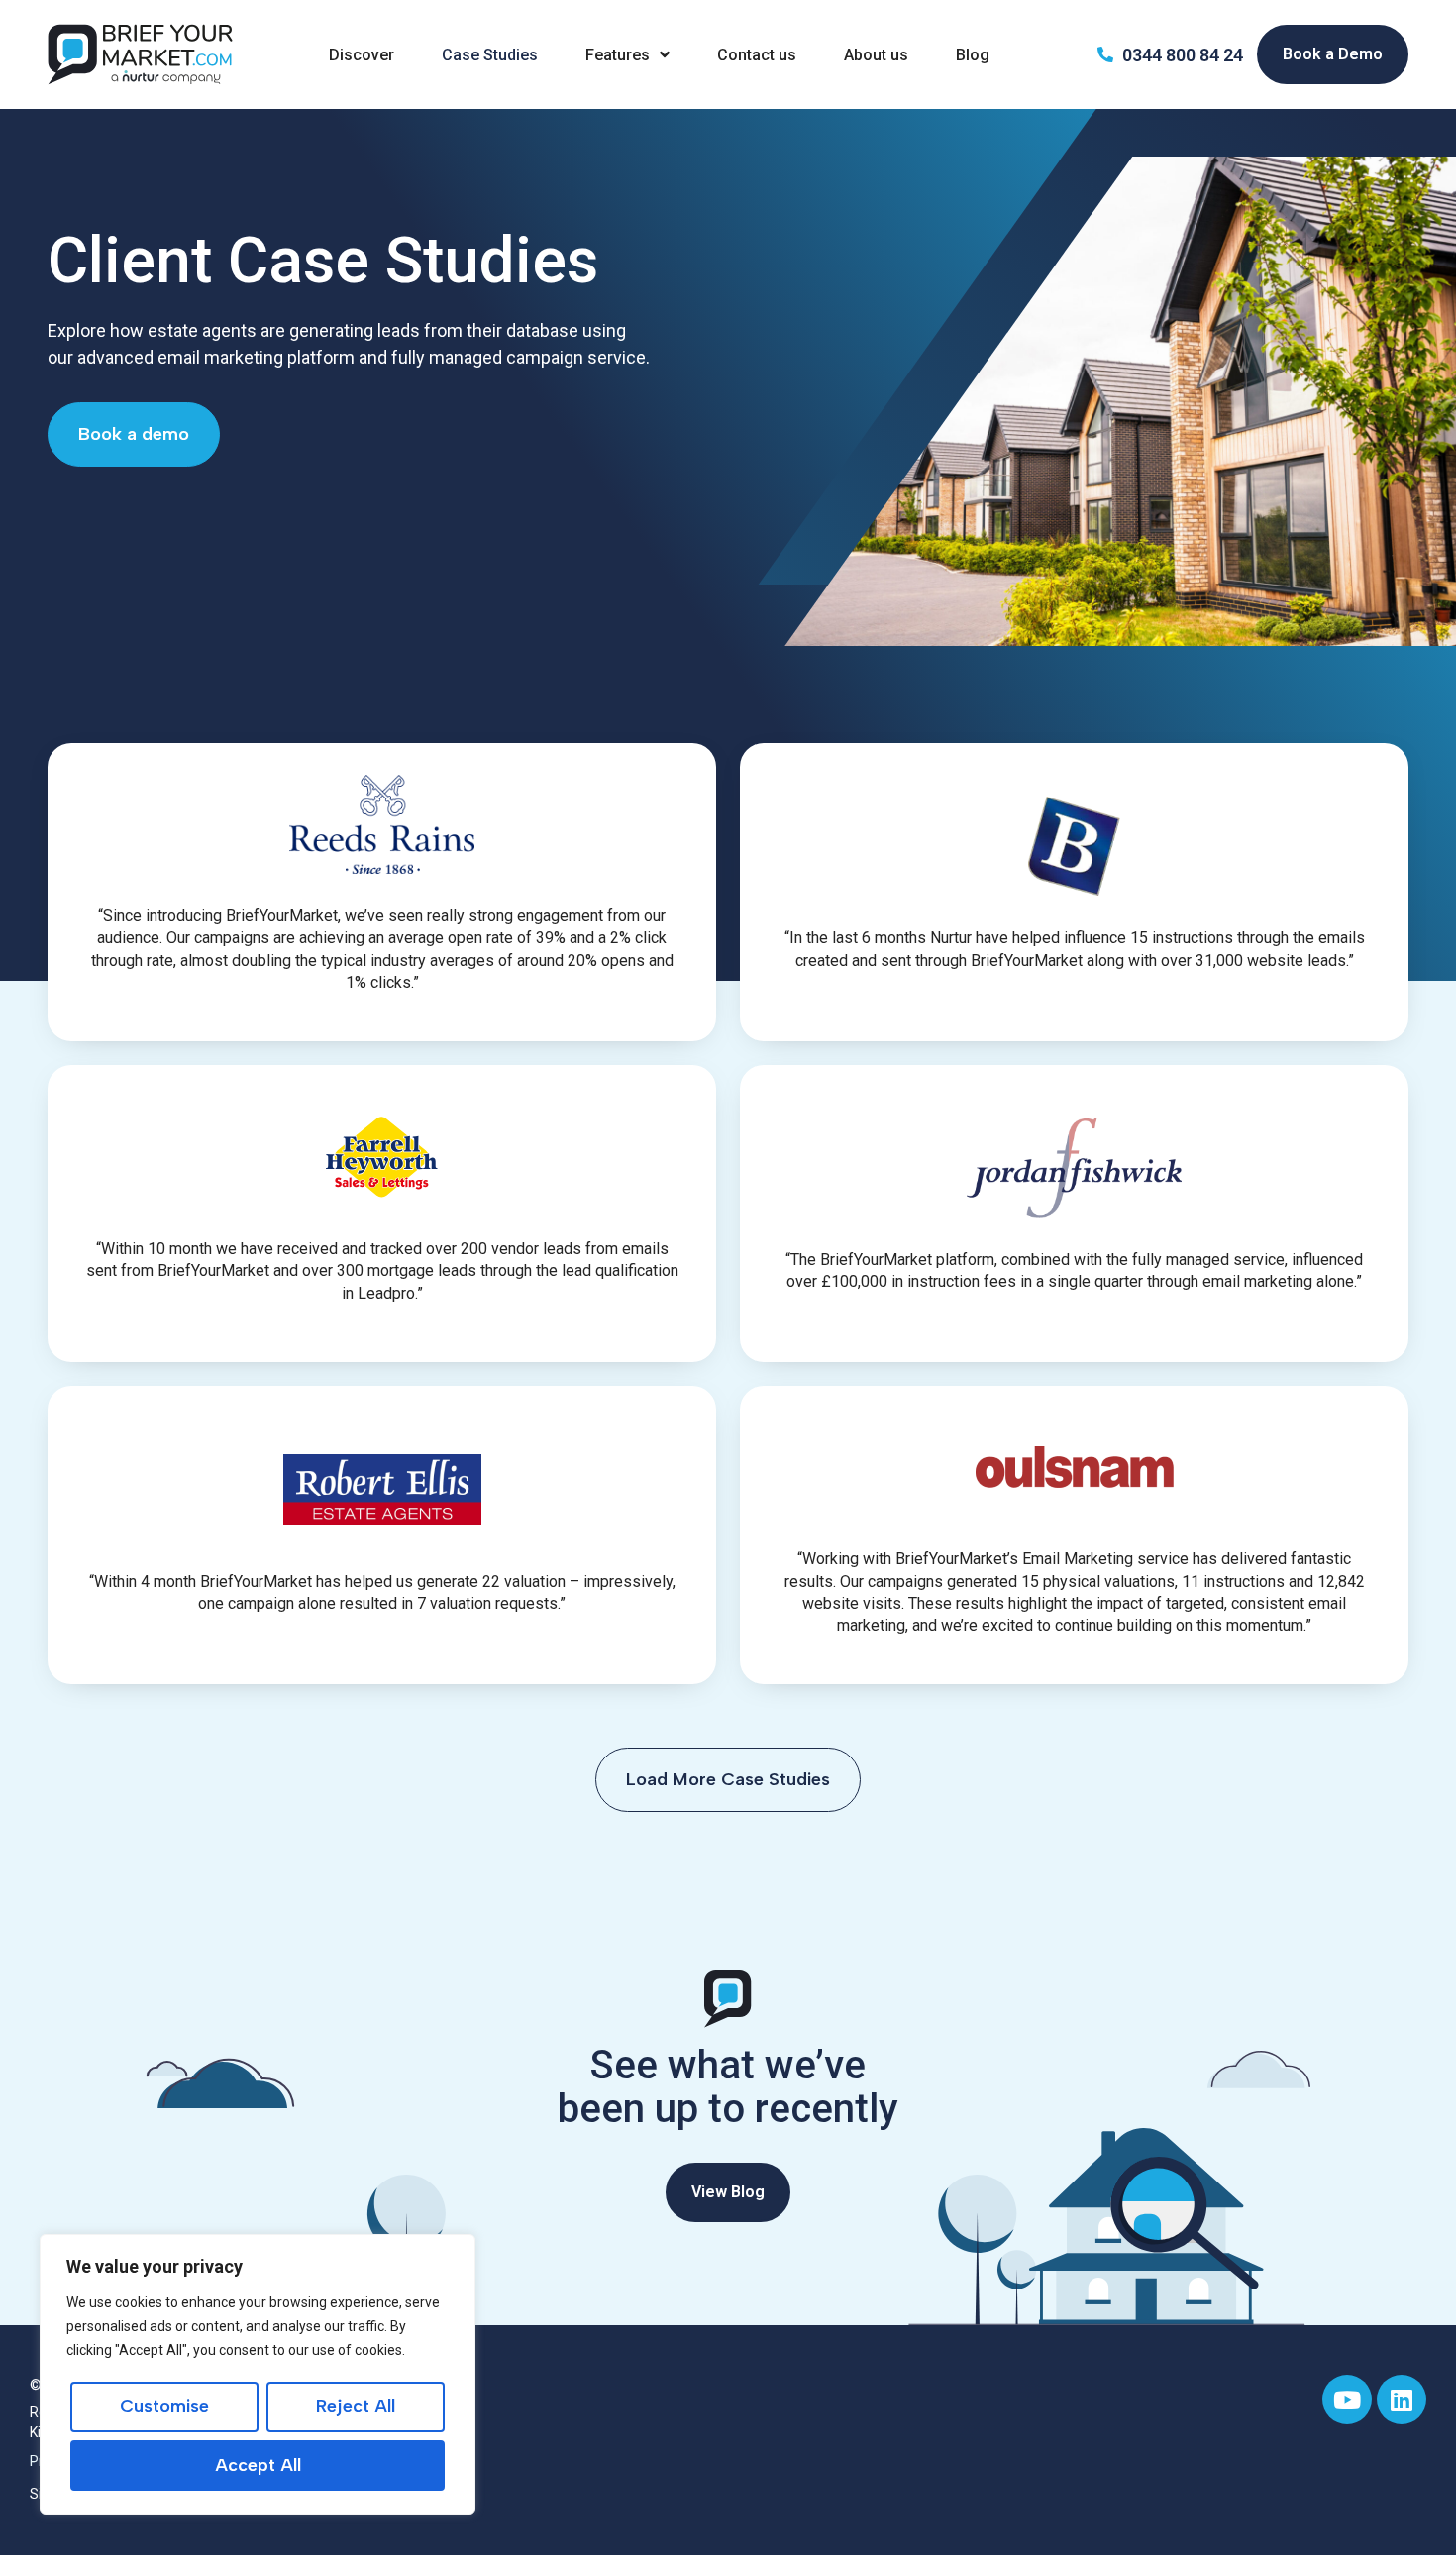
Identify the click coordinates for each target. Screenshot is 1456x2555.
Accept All (258, 2465)
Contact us (757, 55)
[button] (728, 1780)
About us (876, 55)
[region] (258, 2375)
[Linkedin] (1402, 2399)
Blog (973, 55)
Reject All (356, 2406)
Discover (362, 55)
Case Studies (490, 55)
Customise (164, 2406)
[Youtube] (1347, 2399)
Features (618, 55)
